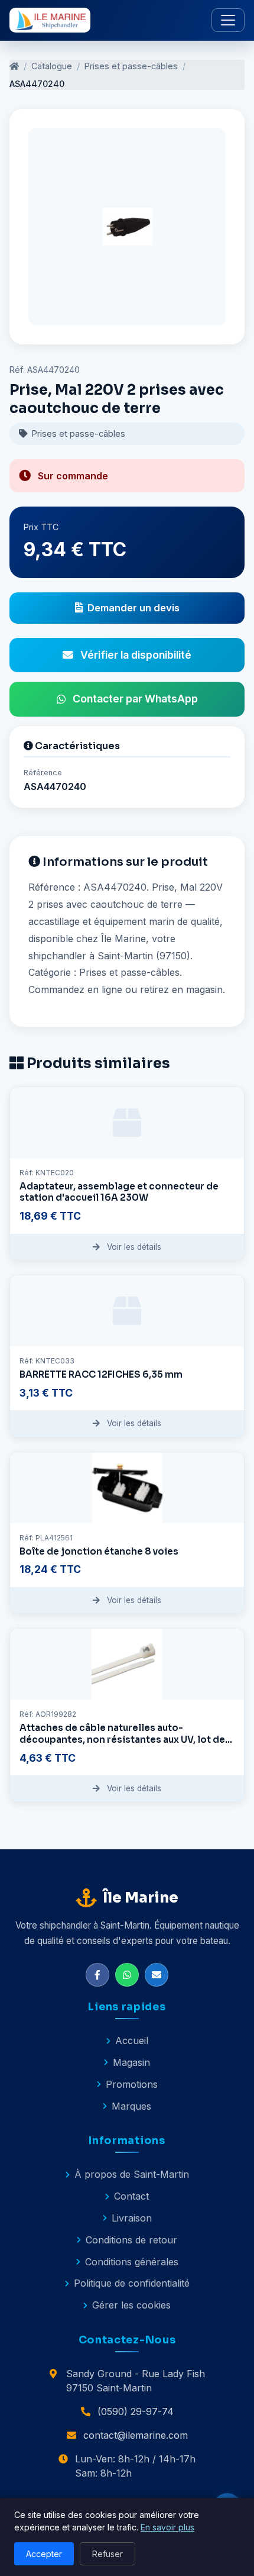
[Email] (157, 1975)
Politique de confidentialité (132, 2283)
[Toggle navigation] (228, 20)
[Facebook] (97, 1975)
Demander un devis (133, 608)
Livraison (132, 2218)
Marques (131, 2106)
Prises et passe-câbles (131, 66)
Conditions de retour (131, 2240)
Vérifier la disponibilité (136, 655)
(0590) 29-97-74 (136, 2411)
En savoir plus (167, 2527)
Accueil (132, 2040)
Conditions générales (132, 2262)
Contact (131, 2196)
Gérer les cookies (131, 2305)
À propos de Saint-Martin (132, 2174)
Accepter (44, 2554)
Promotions (132, 2084)
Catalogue (52, 66)
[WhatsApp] (127, 1975)
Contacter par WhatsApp (135, 699)
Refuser (108, 2554)
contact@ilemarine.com (136, 2435)
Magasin (131, 2062)
